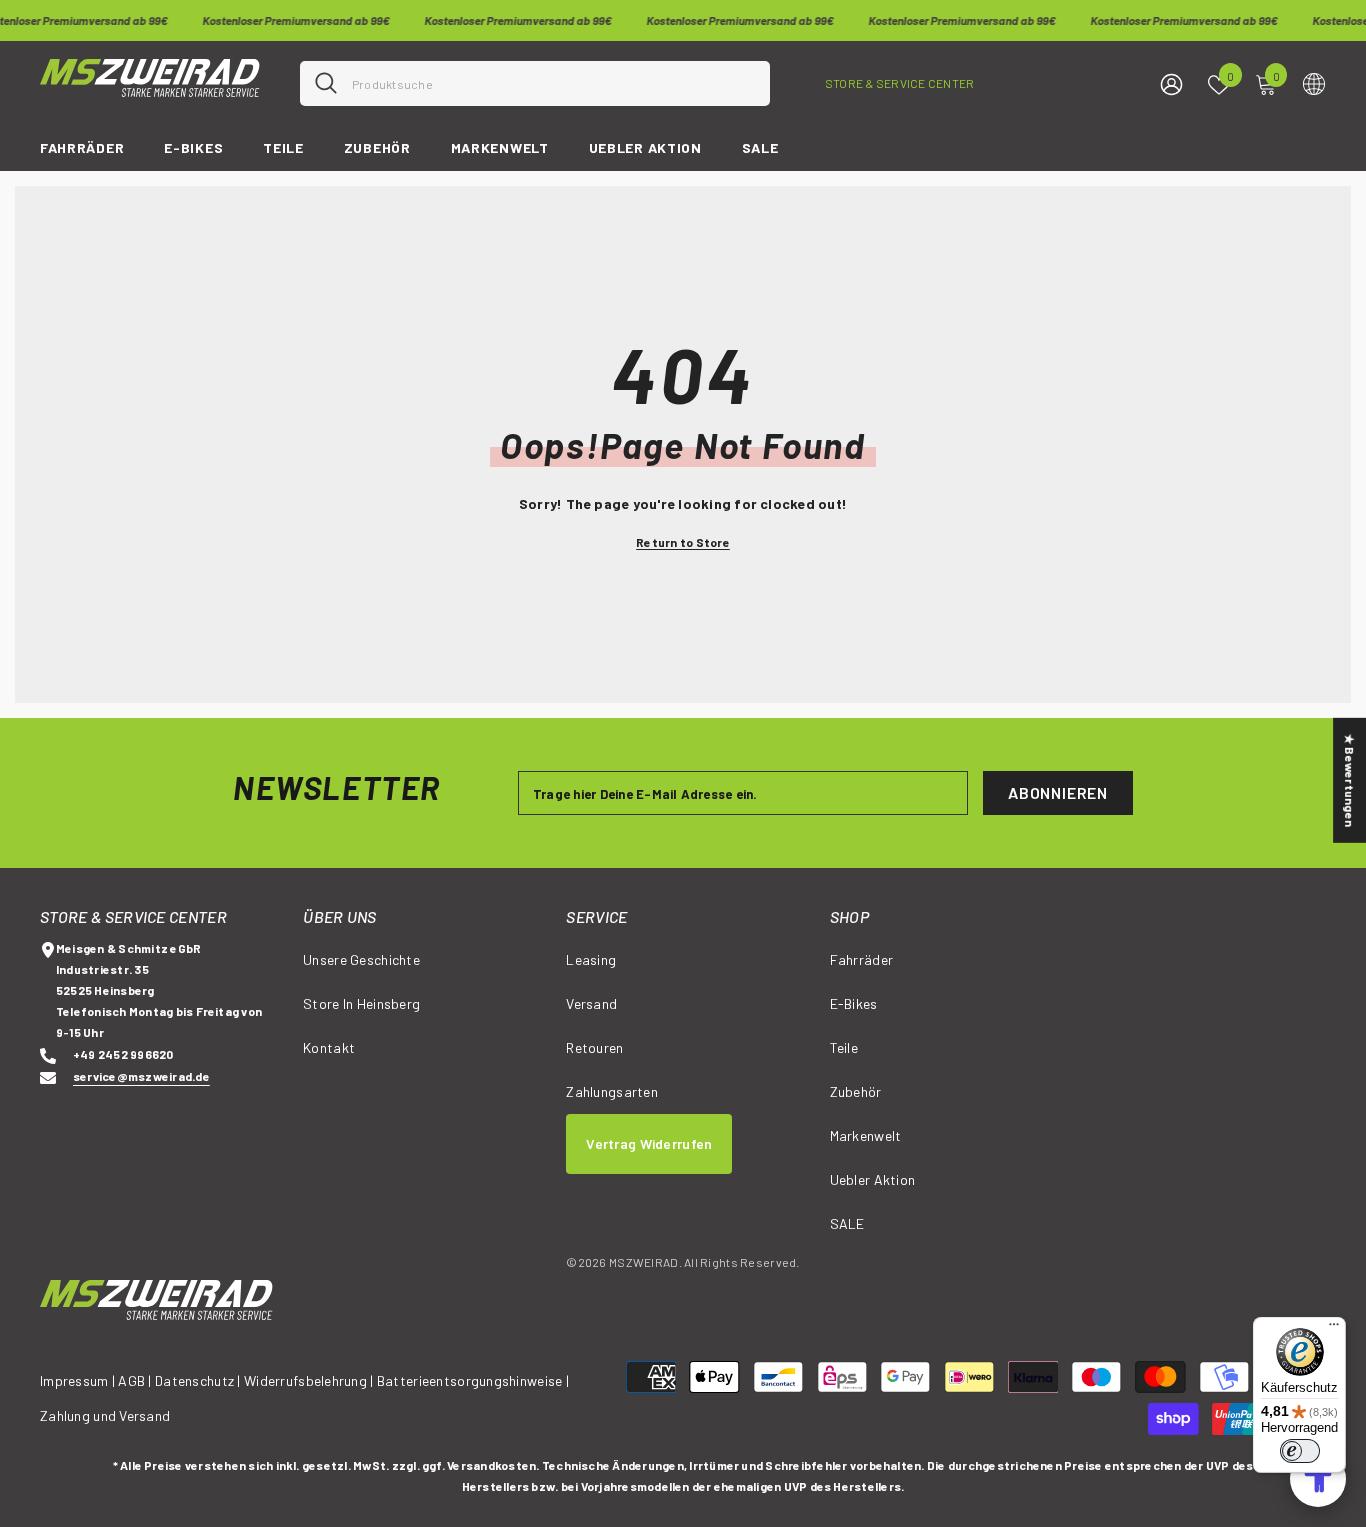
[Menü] (1334, 1329)
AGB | (136, 1380)
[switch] (1300, 1451)
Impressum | (77, 1380)
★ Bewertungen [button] (1350, 779)
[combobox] (553, 83)
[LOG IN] (1171, 83)
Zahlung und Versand (105, 1415)
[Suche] (535, 83)
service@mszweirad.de (141, 1076)
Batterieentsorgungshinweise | (473, 1380)
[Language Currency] (1314, 83)
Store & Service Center (899, 83)
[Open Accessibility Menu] (1318, 1479)
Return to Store (683, 542)
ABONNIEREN (1058, 792)
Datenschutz (194, 1380)
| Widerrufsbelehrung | (305, 1380)
